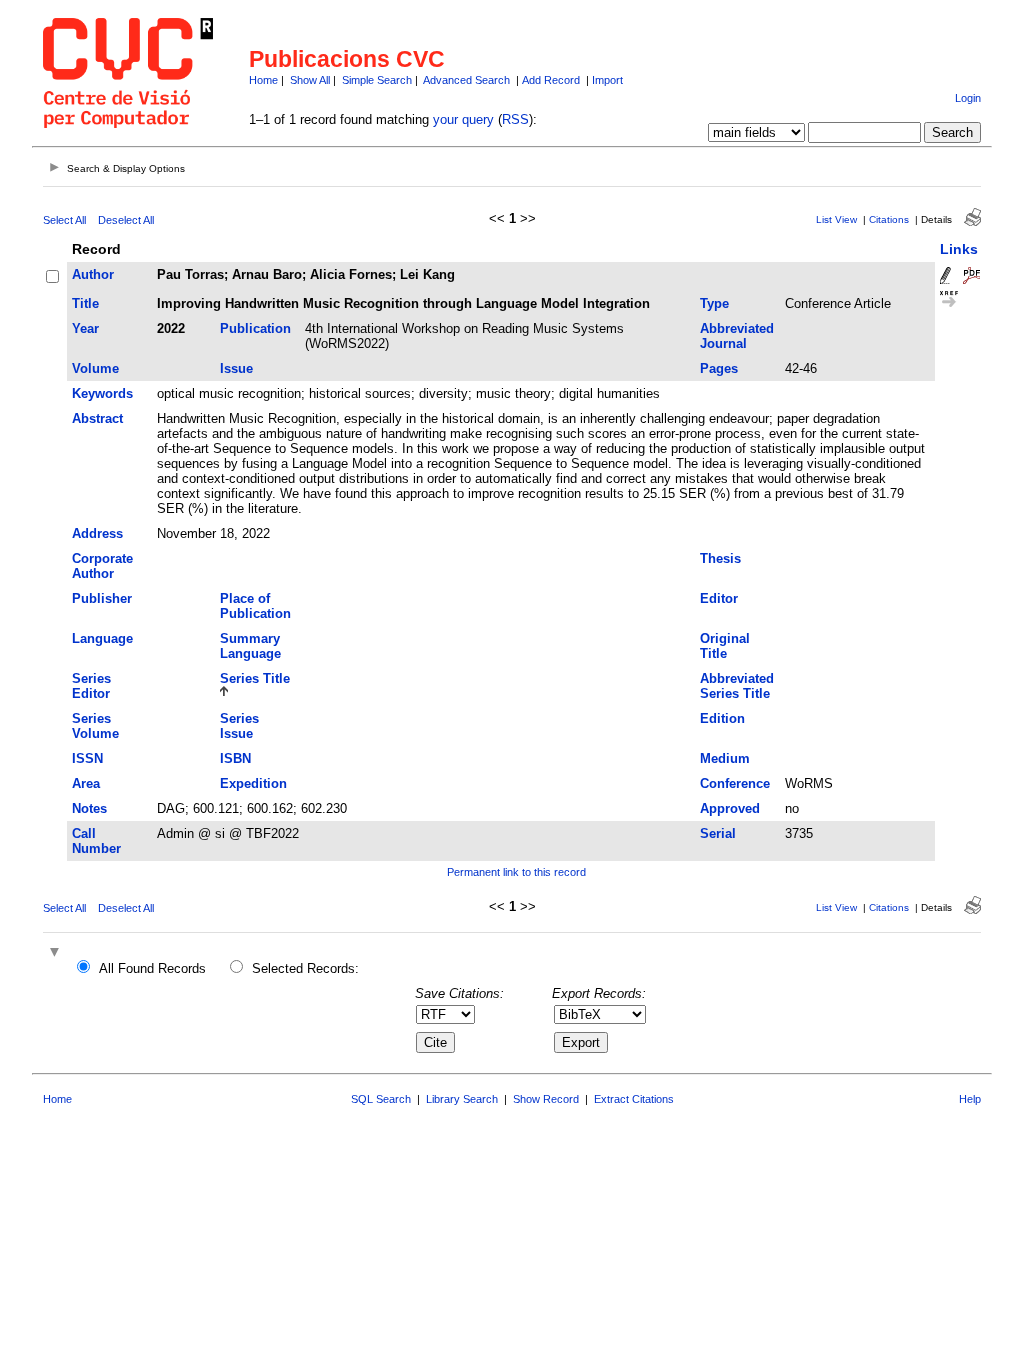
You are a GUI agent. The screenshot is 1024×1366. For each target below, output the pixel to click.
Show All (310, 80)
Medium (725, 758)
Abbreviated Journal (737, 336)
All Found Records (152, 968)
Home (263, 80)
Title (85, 303)
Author (93, 274)
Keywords (102, 393)
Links (959, 249)
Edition (722, 718)
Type (714, 303)
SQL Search (381, 1099)
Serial (718, 833)
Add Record (551, 80)
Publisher (102, 598)
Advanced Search (466, 80)
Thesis (720, 558)
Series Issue (239, 726)
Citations (889, 219)
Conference (735, 783)
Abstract (97, 418)
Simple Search (377, 80)
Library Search (462, 1099)
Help (970, 1099)
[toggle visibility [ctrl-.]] (57, 953)
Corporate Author (102, 566)
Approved (730, 808)
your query (463, 119)
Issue (236, 368)
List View (836, 219)
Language (102, 638)
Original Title (725, 646)
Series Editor (91, 686)
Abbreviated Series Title (737, 686)
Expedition (253, 783)
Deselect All (126, 220)
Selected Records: (305, 968)
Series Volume (95, 726)
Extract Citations (634, 1099)
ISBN (235, 758)
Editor (719, 598)
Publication (255, 328)
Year (85, 328)
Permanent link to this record (516, 872)
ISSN (87, 758)
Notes (89, 808)
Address (97, 533)
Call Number (96, 841)
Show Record (546, 1099)
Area (86, 783)
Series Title (255, 678)
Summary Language (250, 646)
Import (607, 80)
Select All (64, 220)
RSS (515, 119)
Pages (719, 368)
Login (968, 98)
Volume (95, 368)
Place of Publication (255, 606)
